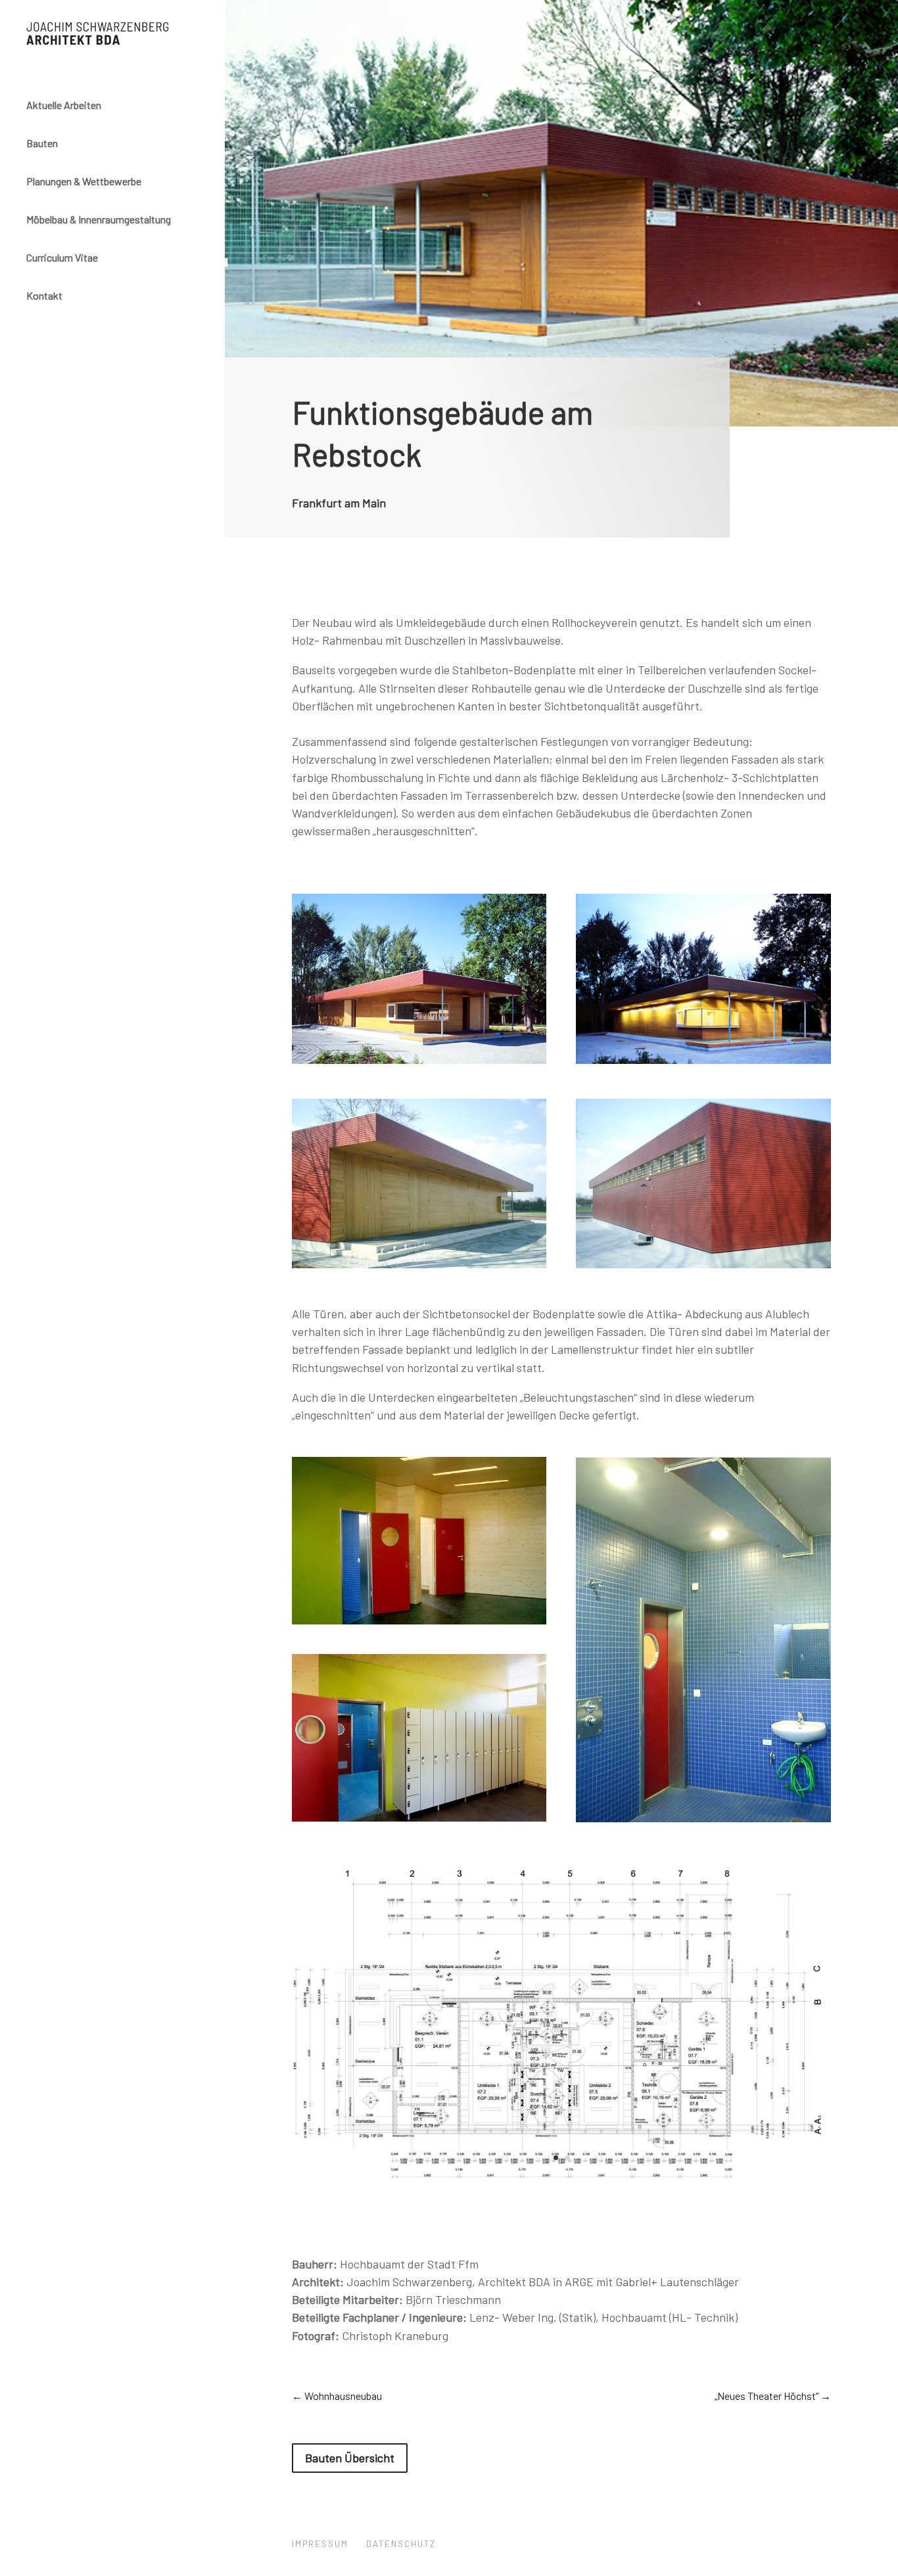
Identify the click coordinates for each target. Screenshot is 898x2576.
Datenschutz (401, 2544)
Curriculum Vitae (62, 257)
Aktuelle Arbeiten (64, 105)
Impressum (320, 2544)
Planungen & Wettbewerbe (84, 181)
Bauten (42, 143)
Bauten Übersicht (350, 2458)
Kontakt (44, 295)
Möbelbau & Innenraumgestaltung (99, 219)
